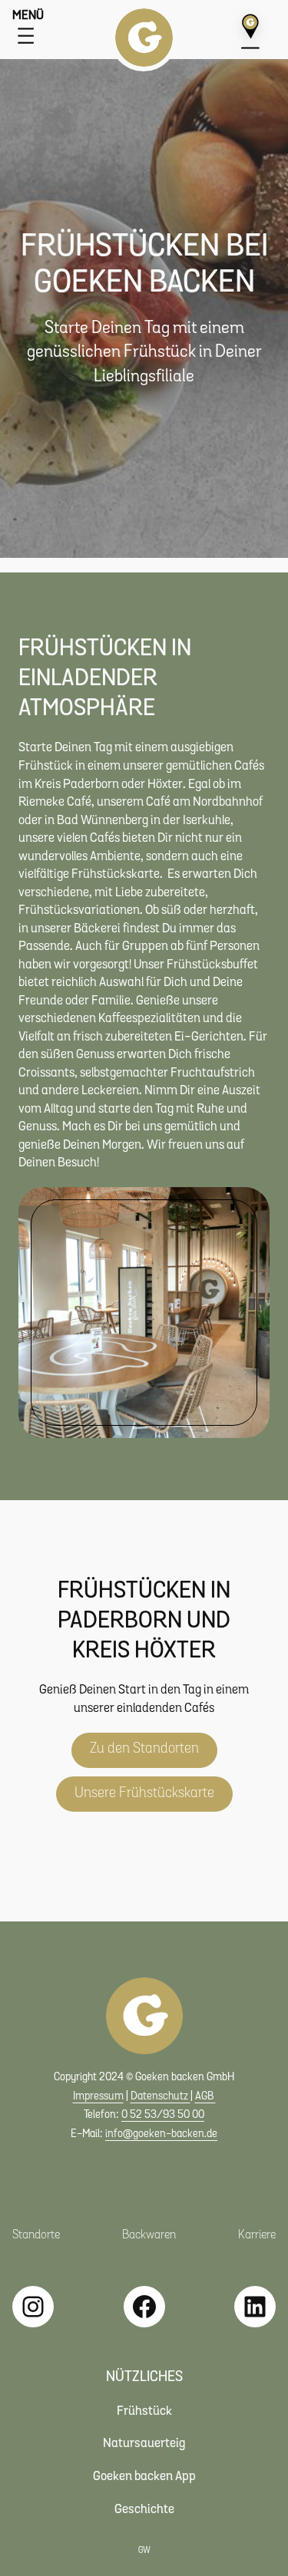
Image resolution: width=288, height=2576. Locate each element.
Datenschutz (161, 2097)
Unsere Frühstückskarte (144, 1794)
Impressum (98, 2097)
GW (144, 2551)
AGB (205, 2097)
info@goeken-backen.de (161, 2134)
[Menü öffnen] (26, 36)
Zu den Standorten (144, 1749)
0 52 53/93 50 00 (163, 2115)
